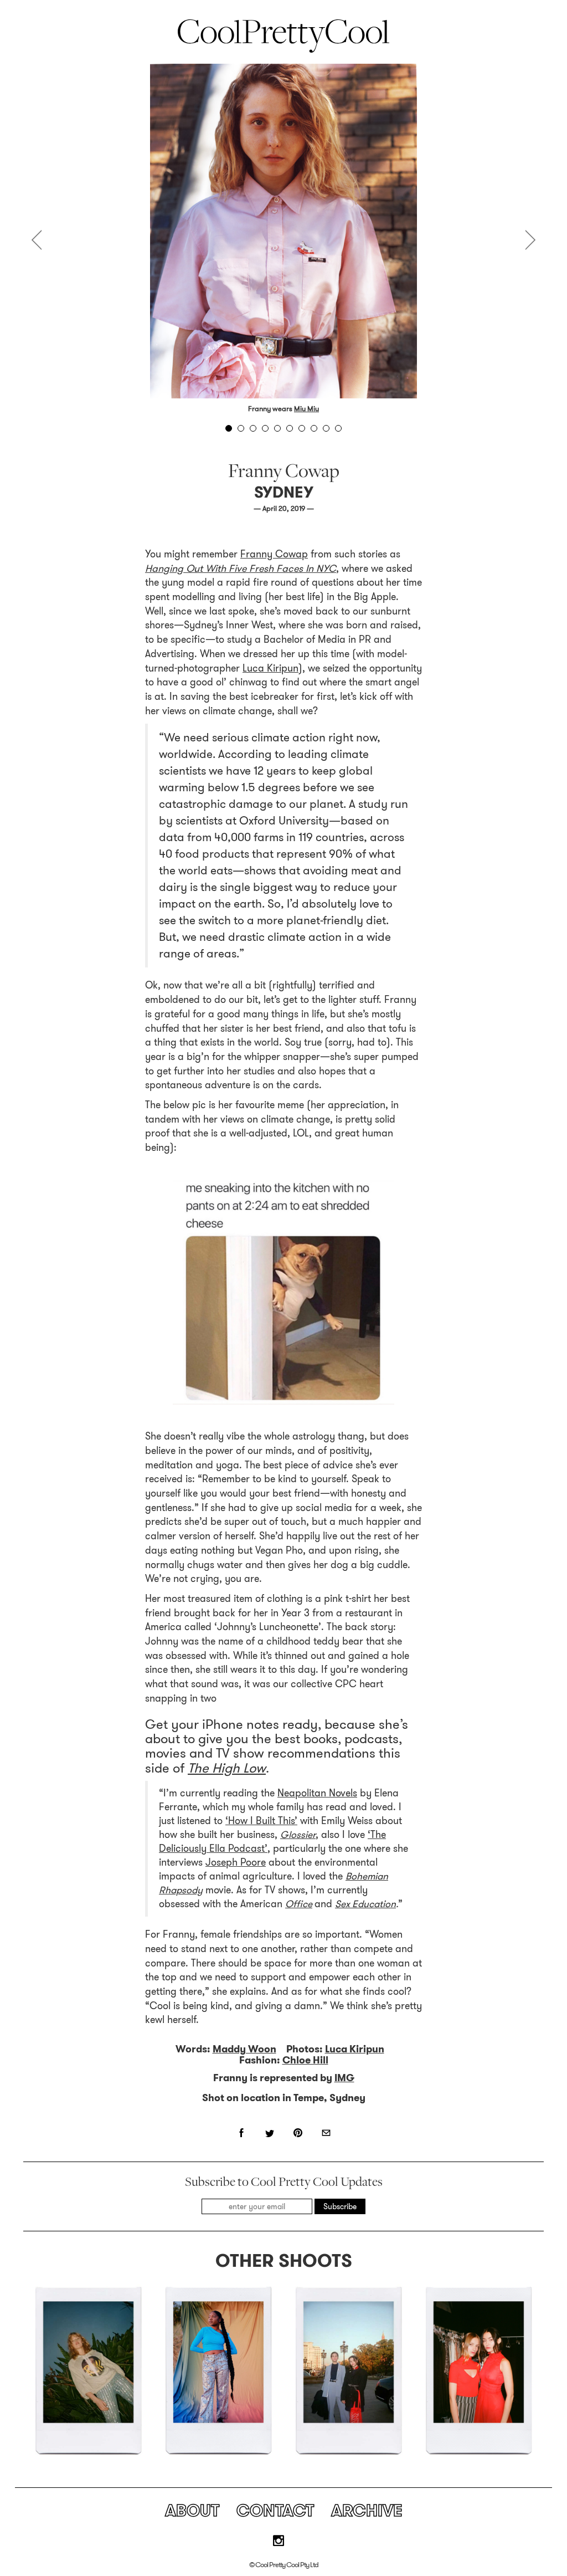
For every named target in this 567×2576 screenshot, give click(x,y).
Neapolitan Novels (317, 1793)
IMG (344, 2078)
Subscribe (340, 2206)
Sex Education (365, 1904)
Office (299, 1904)
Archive (367, 2510)
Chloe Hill (305, 2060)
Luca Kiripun (270, 668)
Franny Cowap (274, 554)
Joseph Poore (236, 1862)
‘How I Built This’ (261, 1821)
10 (338, 428)
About (192, 2510)
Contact (275, 2510)
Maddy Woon (244, 2049)
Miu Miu (306, 409)
